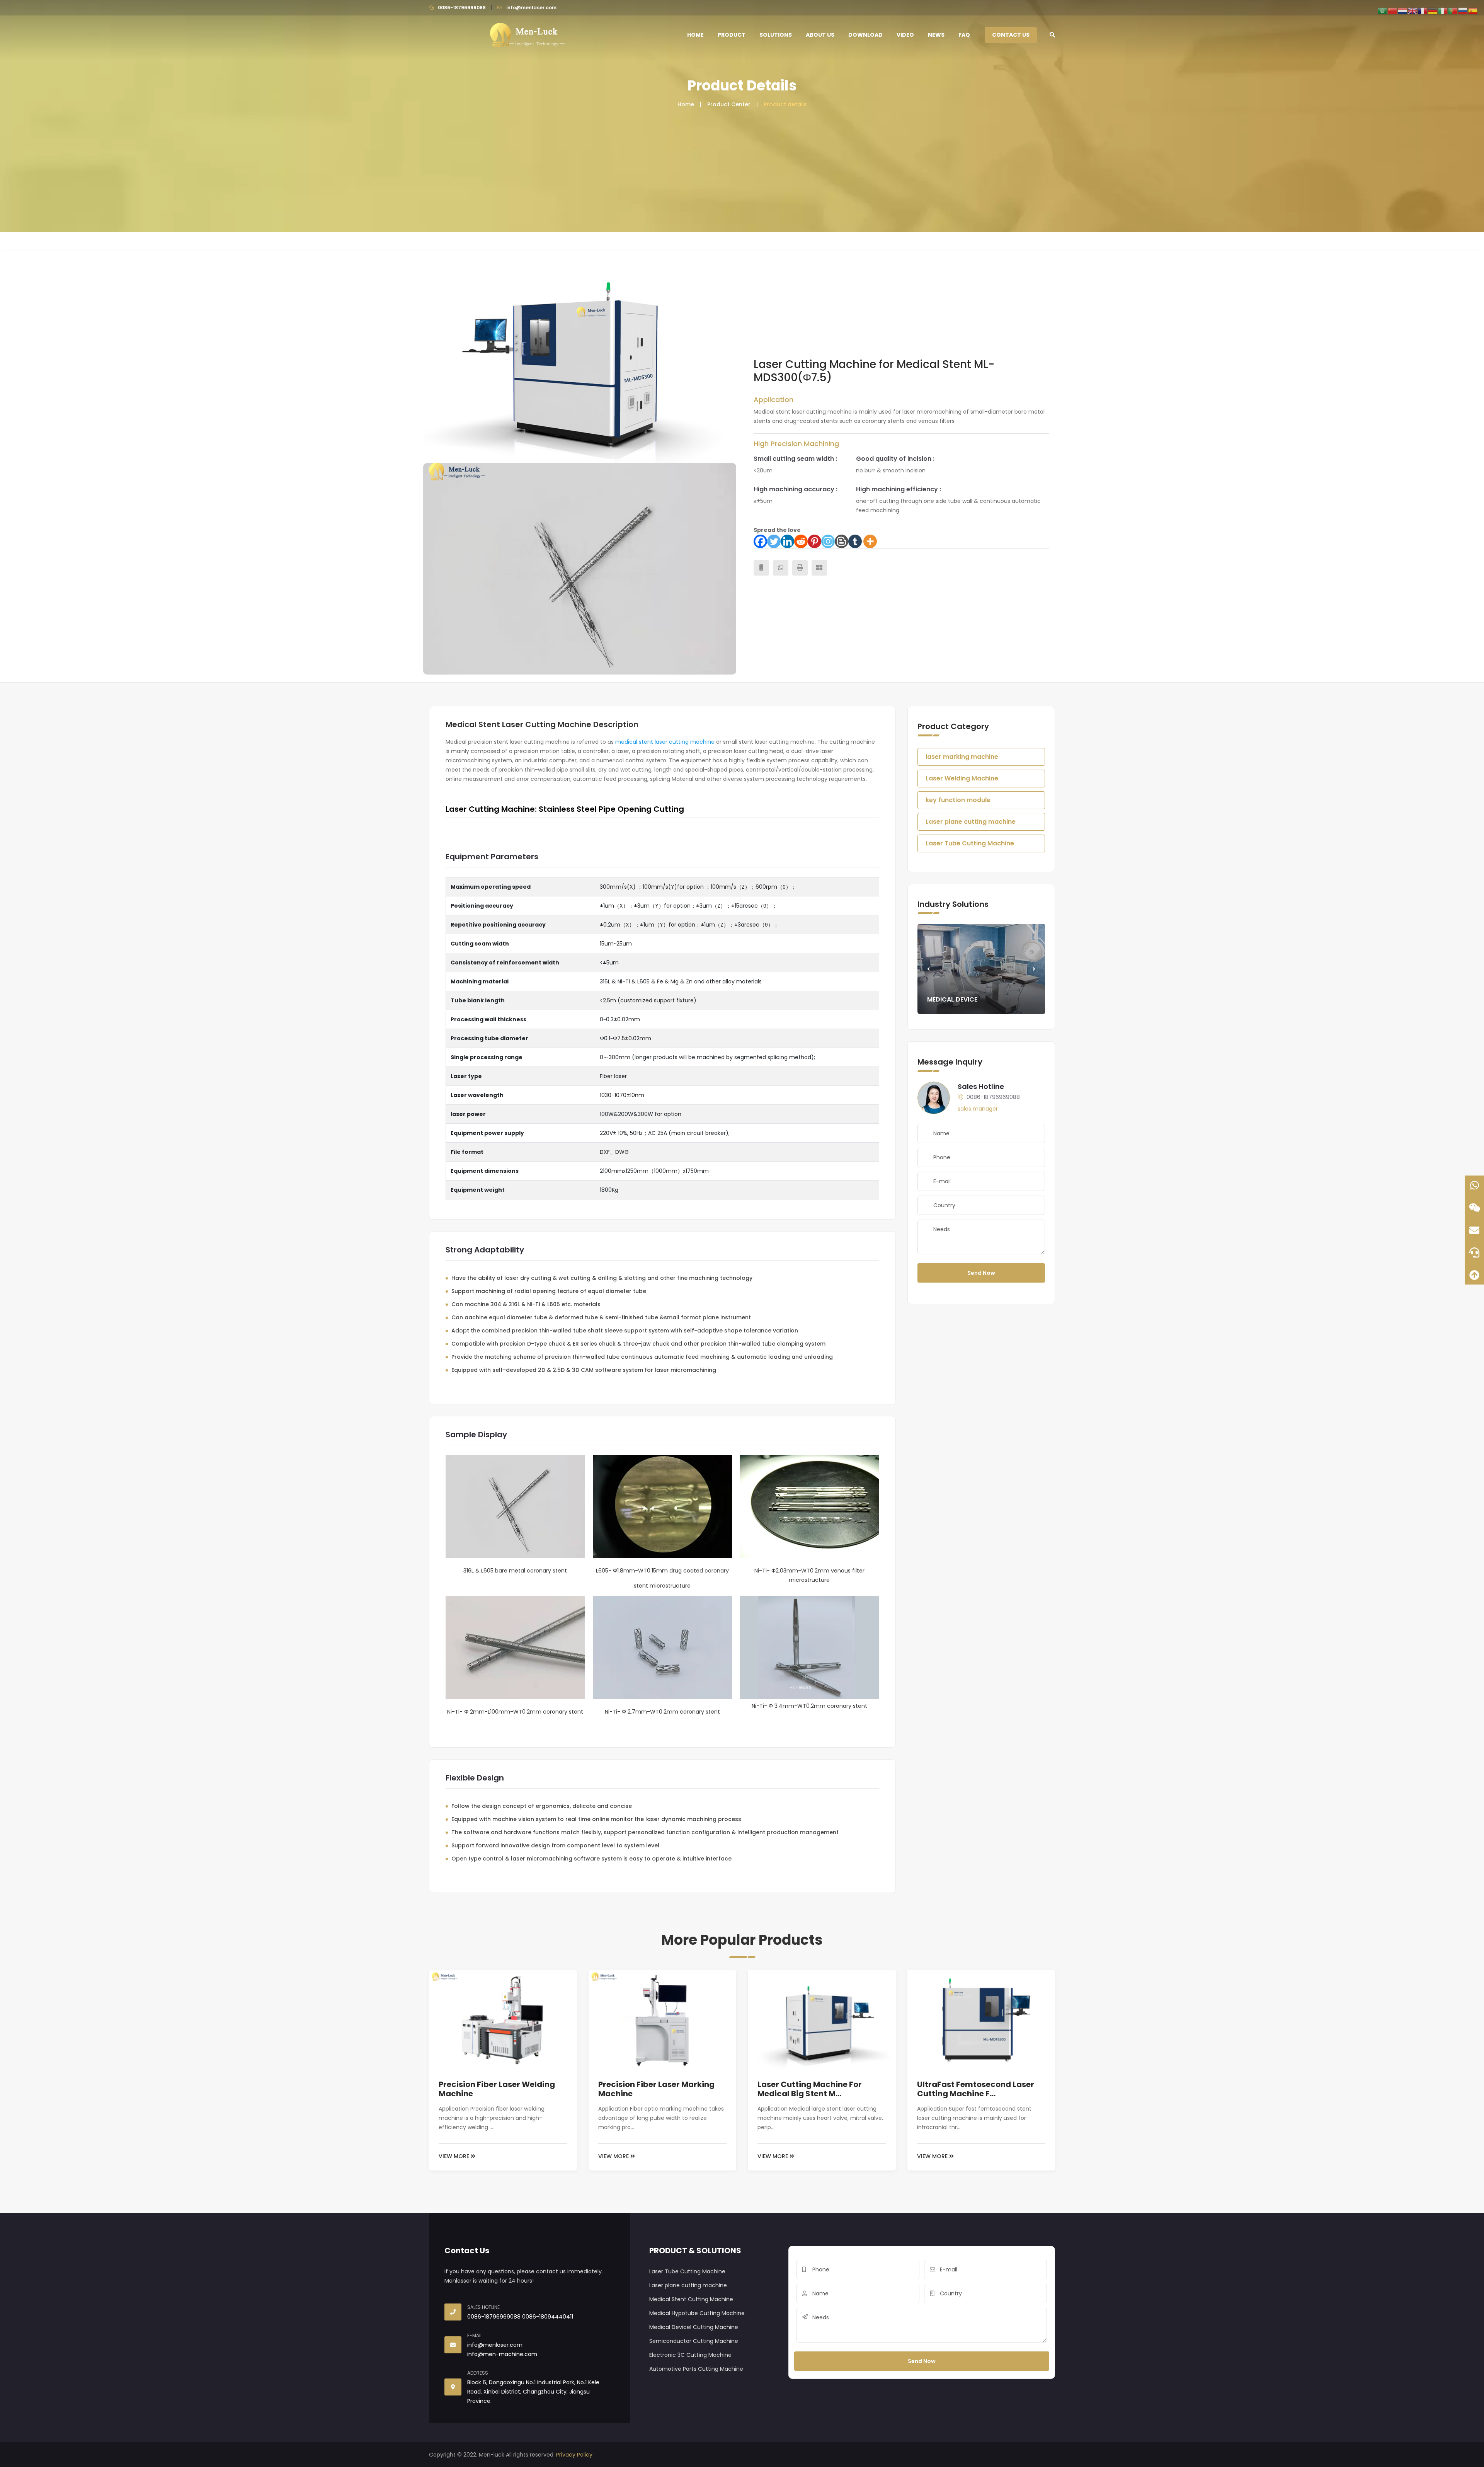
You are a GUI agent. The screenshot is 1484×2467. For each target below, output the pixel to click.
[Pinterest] (814, 541)
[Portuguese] (1453, 10)
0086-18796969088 (462, 8)
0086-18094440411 (548, 2317)
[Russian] (1463, 10)
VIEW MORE (455, 2156)
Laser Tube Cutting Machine (970, 843)
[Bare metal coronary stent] (580, 569)
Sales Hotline (981, 1086)
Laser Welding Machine (962, 778)
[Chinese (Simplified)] (1393, 10)
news (936, 35)
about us (820, 35)
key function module (958, 800)
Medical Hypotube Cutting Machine (697, 2313)
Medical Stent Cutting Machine (691, 2299)
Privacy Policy (574, 2455)
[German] (1433, 10)
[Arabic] (1383, 10)
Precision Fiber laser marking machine (656, 2089)
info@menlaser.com (531, 8)
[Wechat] (1474, 1208)
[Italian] (1443, 10)
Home (695, 35)
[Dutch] (1403, 10)
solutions (776, 35)
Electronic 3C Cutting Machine (690, 2355)
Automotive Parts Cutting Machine (696, 2369)
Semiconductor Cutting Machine (694, 2341)
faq (964, 35)
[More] (870, 541)
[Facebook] (760, 541)
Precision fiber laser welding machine (497, 2089)
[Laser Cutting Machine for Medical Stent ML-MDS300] (580, 357)
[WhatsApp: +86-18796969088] (1474, 1185)
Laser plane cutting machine (971, 822)
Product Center (729, 104)
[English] (1413, 10)
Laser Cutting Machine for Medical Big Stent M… (810, 2089)
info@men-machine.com (502, 2354)
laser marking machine (962, 757)
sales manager (978, 1109)
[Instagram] (828, 541)
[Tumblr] (855, 541)
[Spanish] (1473, 10)
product (732, 35)
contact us (1011, 35)
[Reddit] (801, 541)
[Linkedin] (787, 541)
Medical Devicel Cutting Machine (694, 2327)
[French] (1423, 10)
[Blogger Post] (842, 541)
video (905, 35)
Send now (981, 1273)
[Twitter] (774, 541)
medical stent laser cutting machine (665, 742)
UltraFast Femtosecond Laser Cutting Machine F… (976, 2089)
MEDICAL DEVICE (952, 999)
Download (865, 35)
